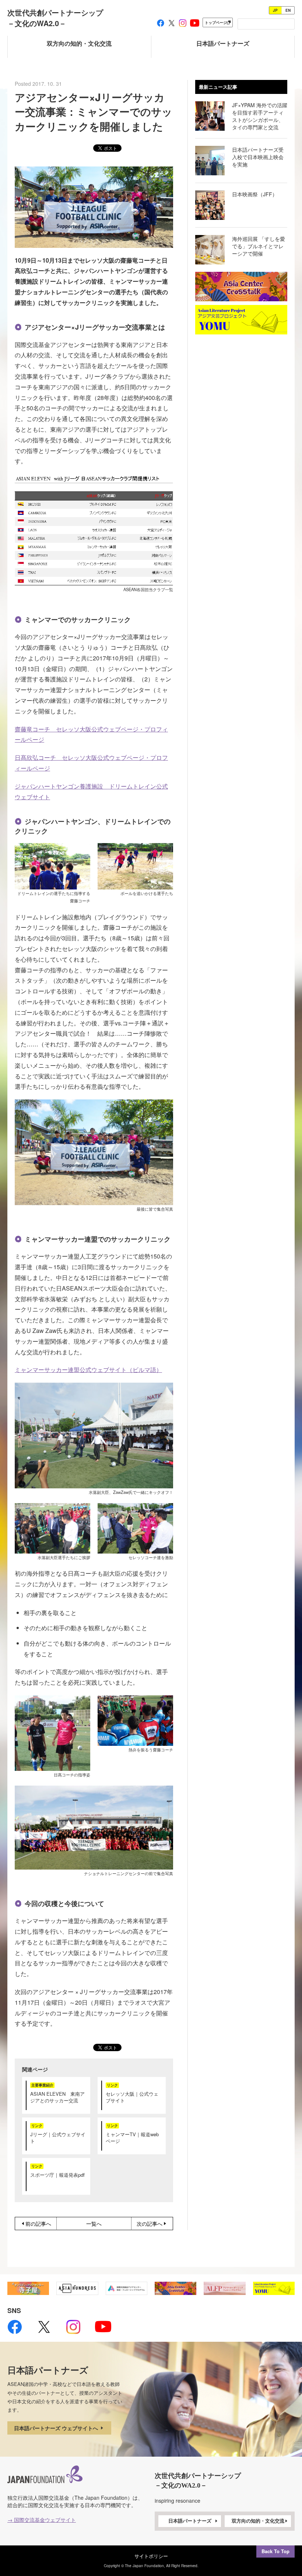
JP (275, 10)
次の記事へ (150, 2224)
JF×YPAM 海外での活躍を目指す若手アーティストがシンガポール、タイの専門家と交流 (260, 116)
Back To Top (275, 2551)
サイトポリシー (151, 2556)
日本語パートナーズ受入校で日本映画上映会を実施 (258, 157)
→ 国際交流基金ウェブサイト (42, 2520)
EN (288, 10)
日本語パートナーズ (190, 2521)
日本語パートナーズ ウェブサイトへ (57, 2428)
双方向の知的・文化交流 (258, 2521)
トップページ (216, 22)
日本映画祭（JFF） (255, 194)
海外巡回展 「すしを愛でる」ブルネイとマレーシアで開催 (259, 246)
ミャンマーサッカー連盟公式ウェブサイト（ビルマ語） (88, 1370)
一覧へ (94, 2224)
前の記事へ (38, 2224)
